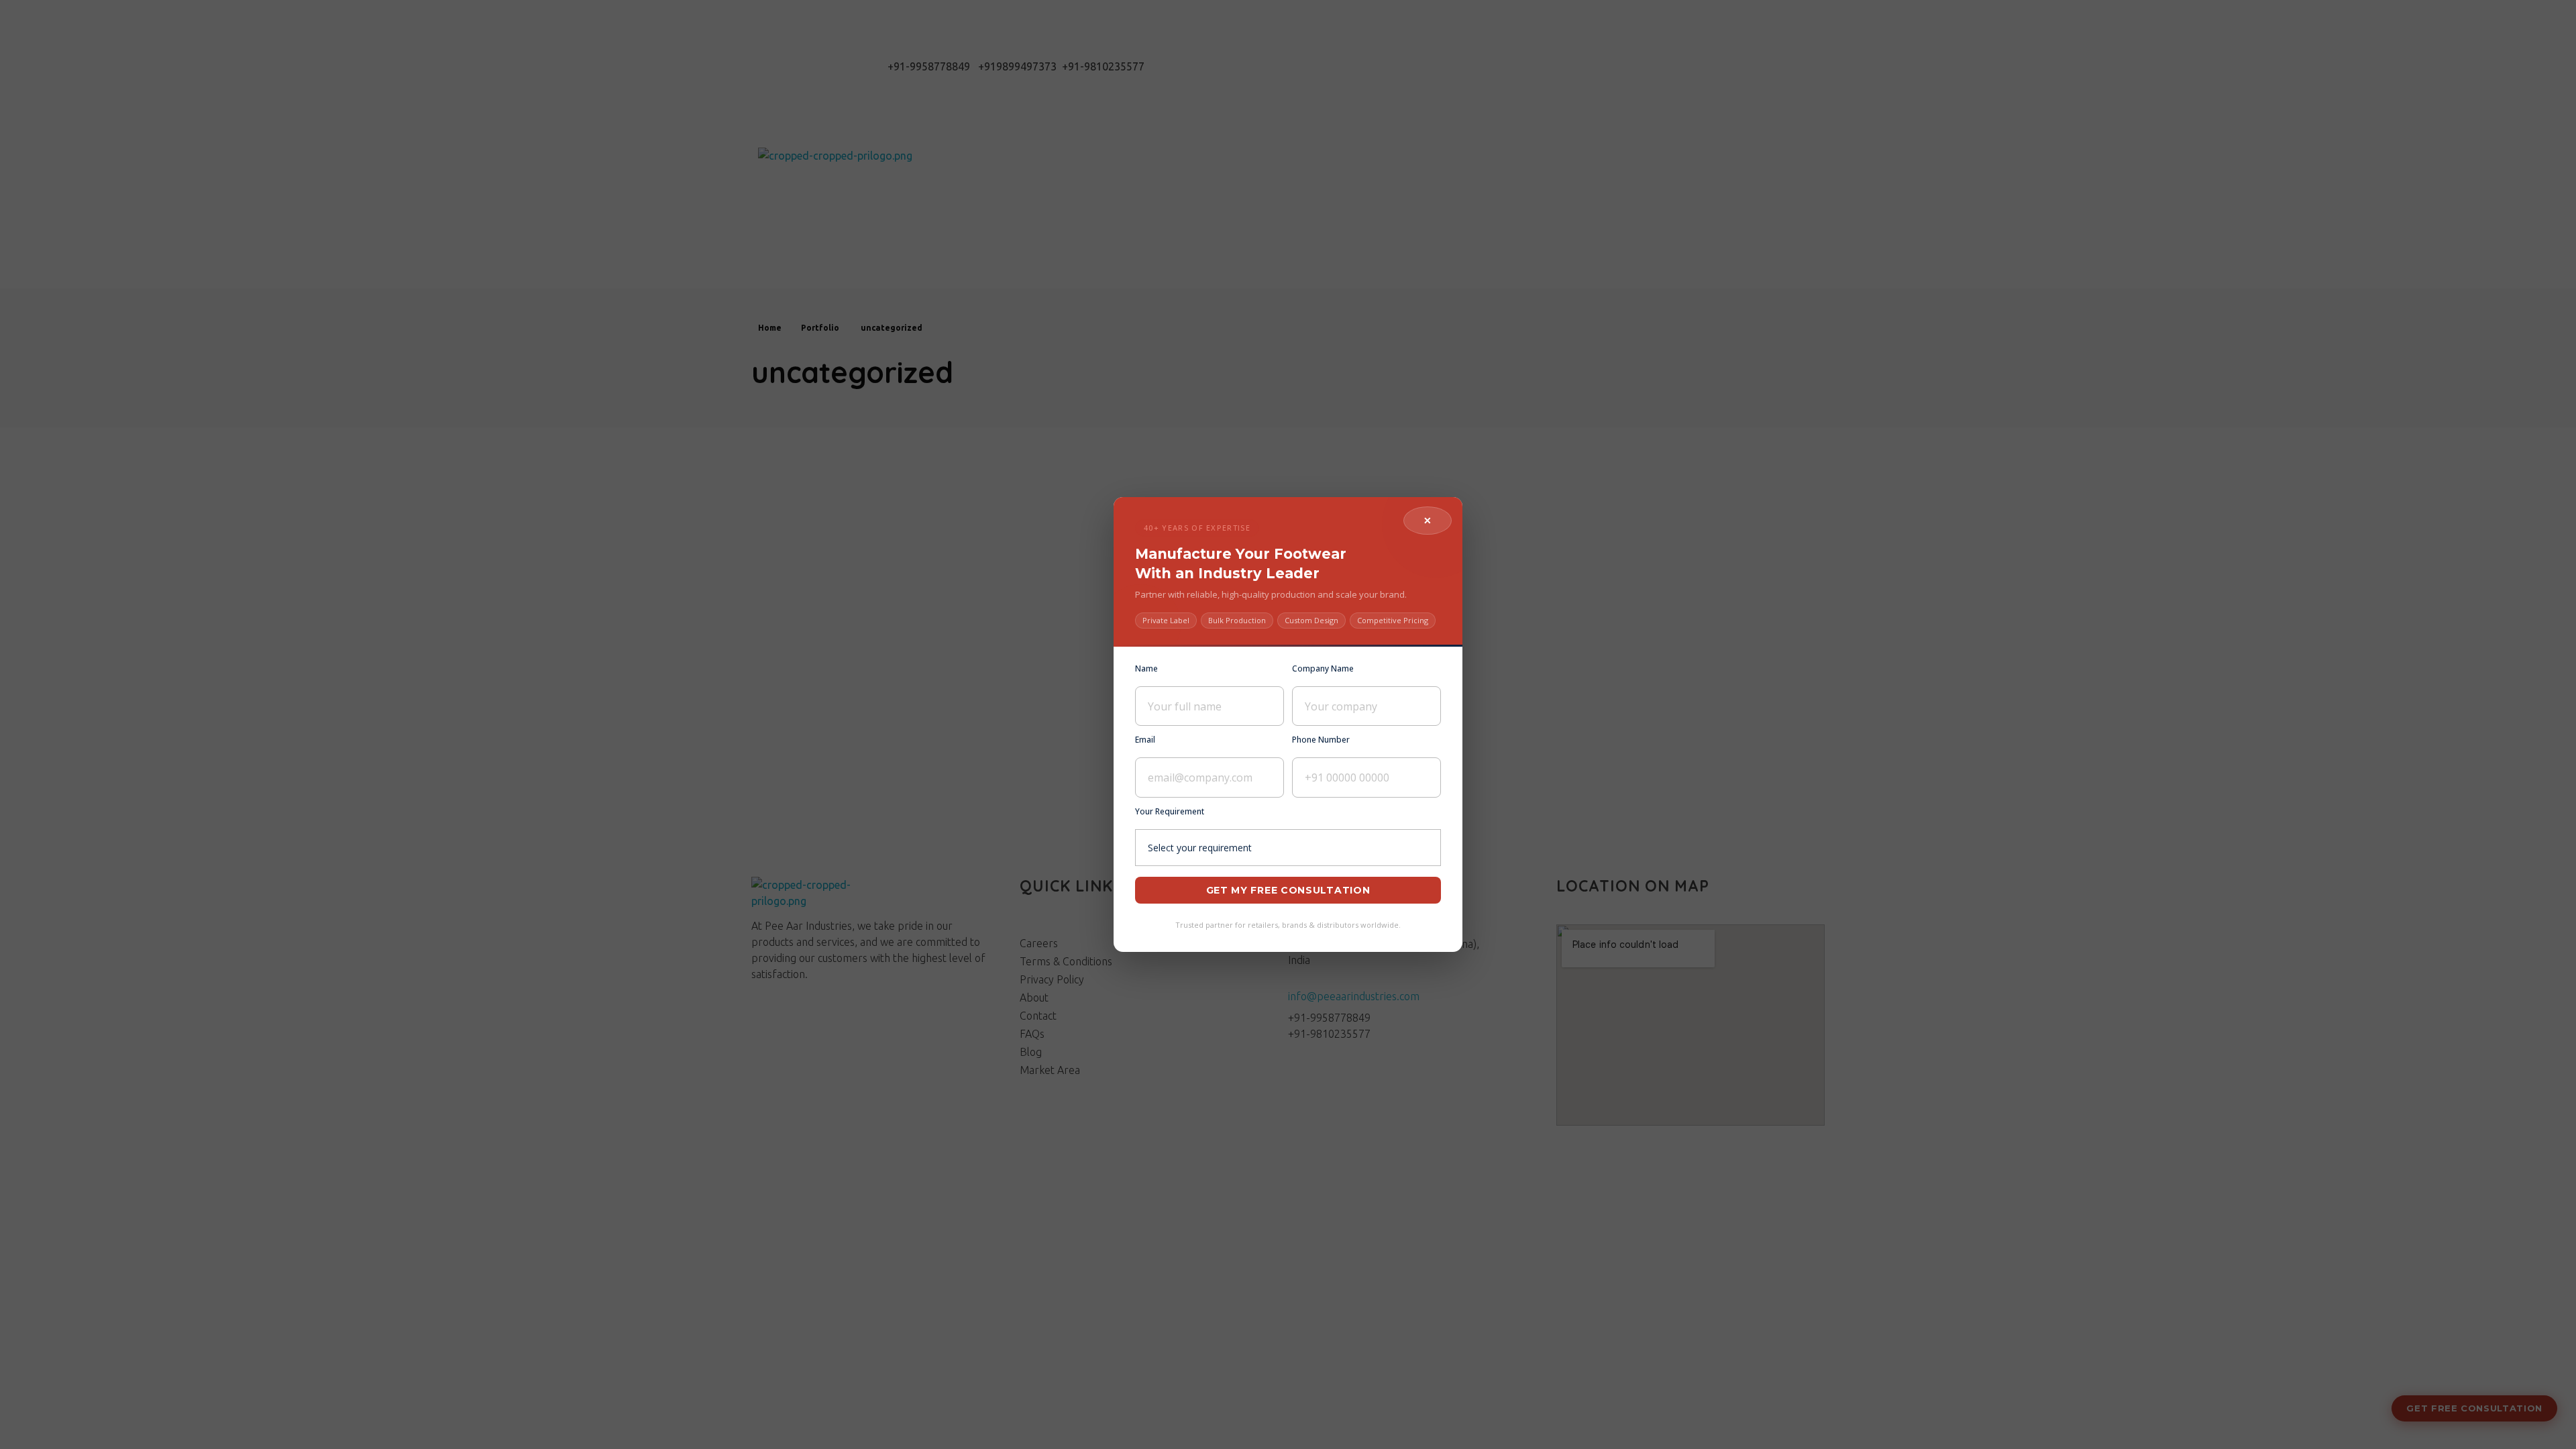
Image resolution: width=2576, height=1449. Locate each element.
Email (1145, 740)
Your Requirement (1170, 811)
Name (1146, 668)
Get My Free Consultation (1288, 890)
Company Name (1323, 668)
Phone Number (1321, 740)
